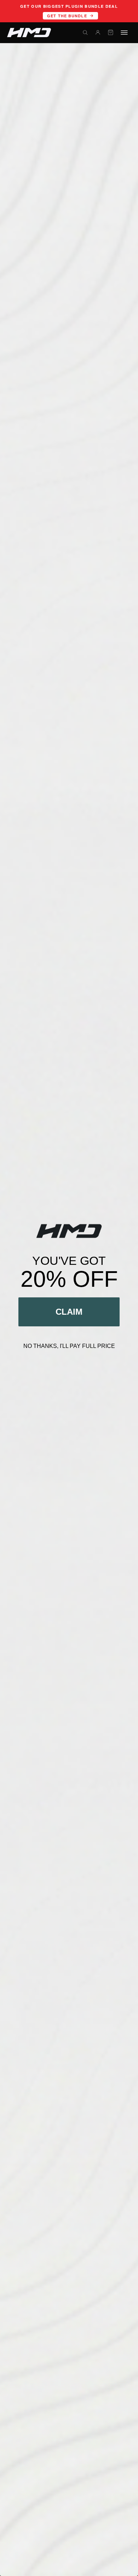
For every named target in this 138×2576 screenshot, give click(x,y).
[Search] (85, 33)
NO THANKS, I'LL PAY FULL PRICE (69, 1346)
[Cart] (110, 33)
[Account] (98, 33)
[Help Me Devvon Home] (29, 33)
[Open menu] (124, 33)
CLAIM (69, 1312)
